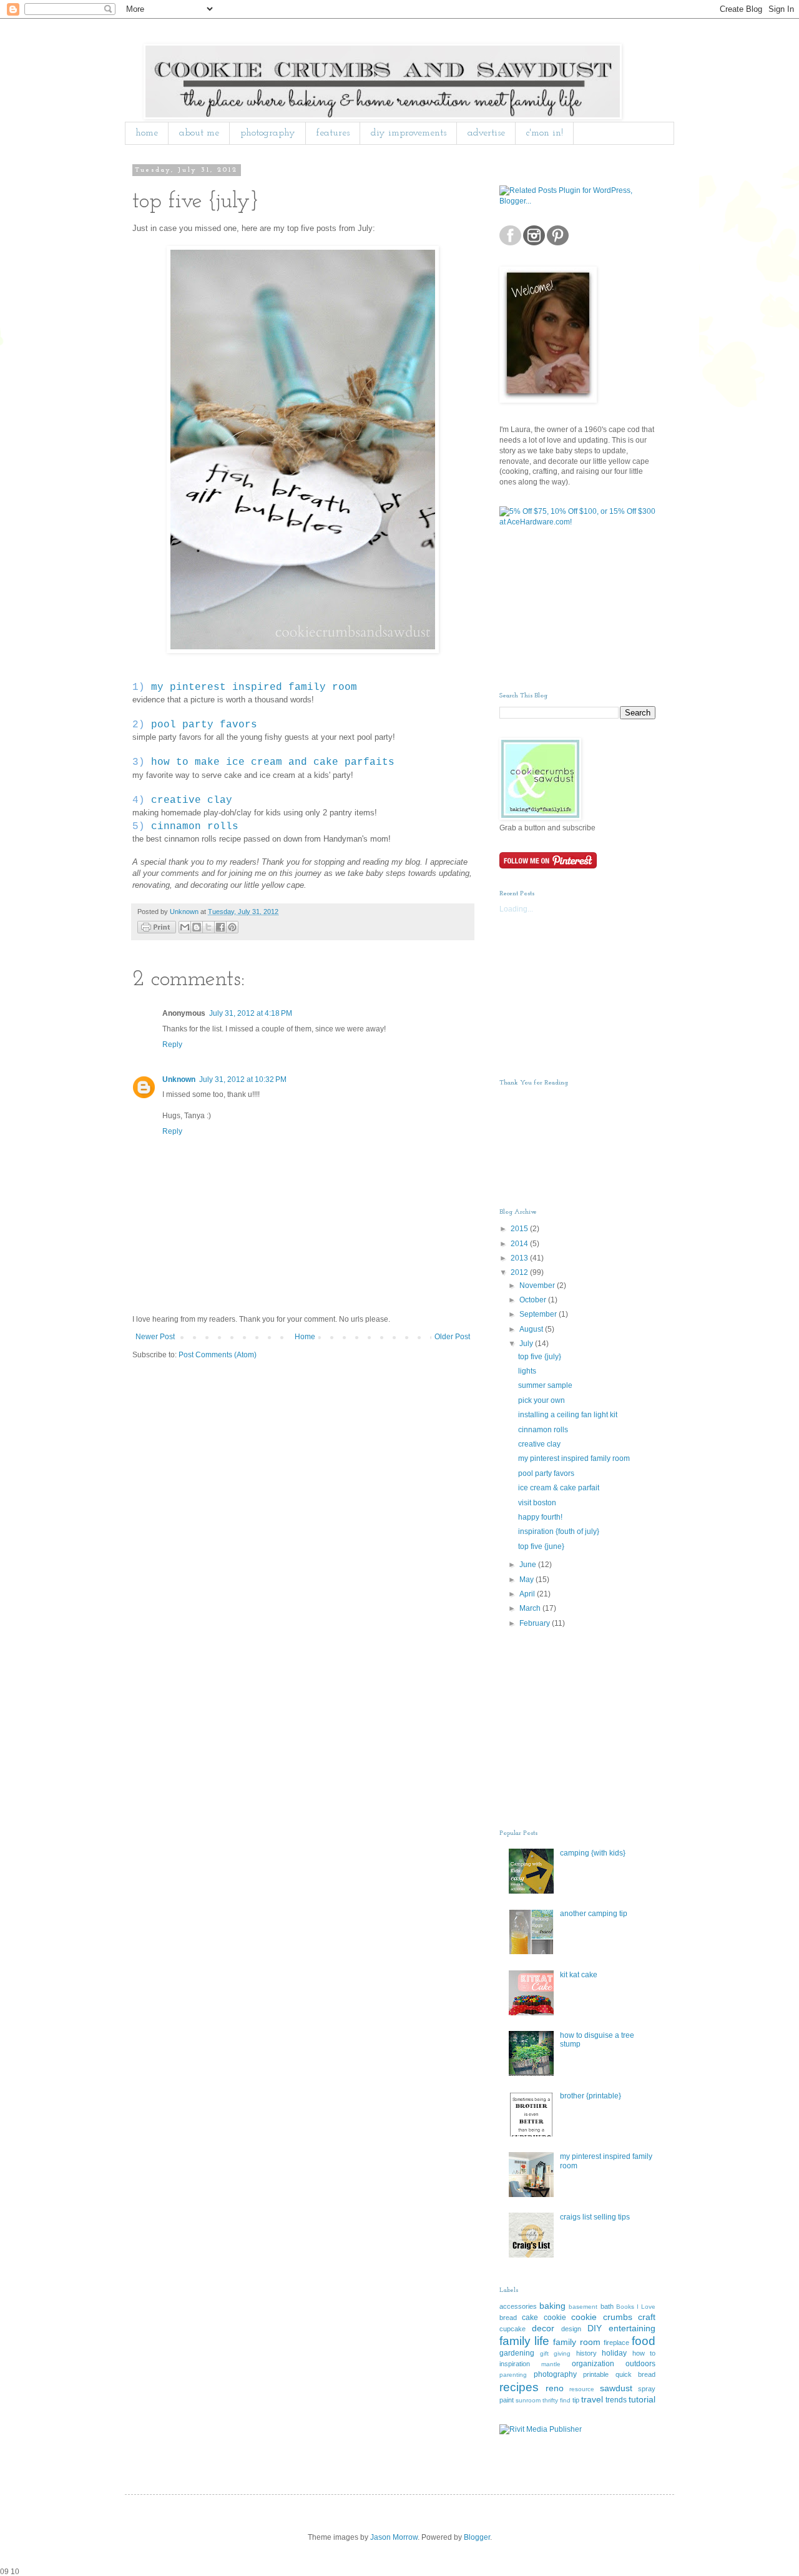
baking (552, 2306)
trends (616, 2400)
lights (527, 1371)
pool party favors (204, 725)
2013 (520, 1258)
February (536, 1623)
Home (305, 1337)
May (527, 1580)
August (532, 1329)
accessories (518, 2306)
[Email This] (185, 927)
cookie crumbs (601, 2317)
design (571, 2329)
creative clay (192, 800)
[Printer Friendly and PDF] (157, 929)
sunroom (528, 2400)
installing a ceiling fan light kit (568, 1415)
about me (199, 133)
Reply (172, 1045)
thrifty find (556, 2400)
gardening (517, 2353)
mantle (551, 2364)
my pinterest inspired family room (254, 687)
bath (607, 2306)
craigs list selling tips (595, 2217)
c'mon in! (545, 133)
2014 (520, 1244)
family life (524, 2341)
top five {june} (541, 1546)
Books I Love (636, 2307)
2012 (520, 1272)
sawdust (616, 2388)
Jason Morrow (394, 2537)
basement (583, 2307)
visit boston (537, 1503)
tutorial (642, 2399)
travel (592, 2399)
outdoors (640, 2364)
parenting (513, 2375)
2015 (520, 1229)
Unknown (179, 1079)
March (531, 1608)
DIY (595, 2328)
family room (576, 2342)
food (644, 2341)
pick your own (542, 1400)
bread (508, 2318)
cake (530, 2318)
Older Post (452, 1337)
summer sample (545, 1385)
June (529, 1565)
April (528, 1594)
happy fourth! (540, 1517)
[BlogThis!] (197, 927)
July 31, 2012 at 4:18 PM (251, 1013)
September (539, 1314)
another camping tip (594, 1914)
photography (268, 133)
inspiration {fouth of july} (559, 1531)
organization (593, 2364)
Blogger (477, 2537)
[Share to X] (208, 927)
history (586, 2353)
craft (647, 2317)
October (534, 1300)
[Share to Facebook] (220, 927)
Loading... (516, 909)
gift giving (556, 2353)
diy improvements (409, 133)
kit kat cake (579, 1975)
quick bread (636, 2374)
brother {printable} (591, 2096)
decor (543, 2328)
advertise (486, 133)
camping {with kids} (593, 1853)
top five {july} (540, 1357)
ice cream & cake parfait (559, 1488)
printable (596, 2374)
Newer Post (155, 1337)
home (147, 133)
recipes (519, 2387)
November (538, 1286)
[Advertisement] (562, 609)
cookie (555, 2318)
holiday (614, 2353)
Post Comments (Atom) (218, 1355)
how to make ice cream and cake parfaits (273, 762)
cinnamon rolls (195, 827)
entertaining (632, 2328)
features (333, 133)
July (527, 1344)
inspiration (515, 2364)
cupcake (512, 2329)
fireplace (616, 2342)
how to (644, 2353)
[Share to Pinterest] (232, 927)
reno (555, 2388)
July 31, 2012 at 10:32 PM (243, 1079)
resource (582, 2389)
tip (576, 2400)
